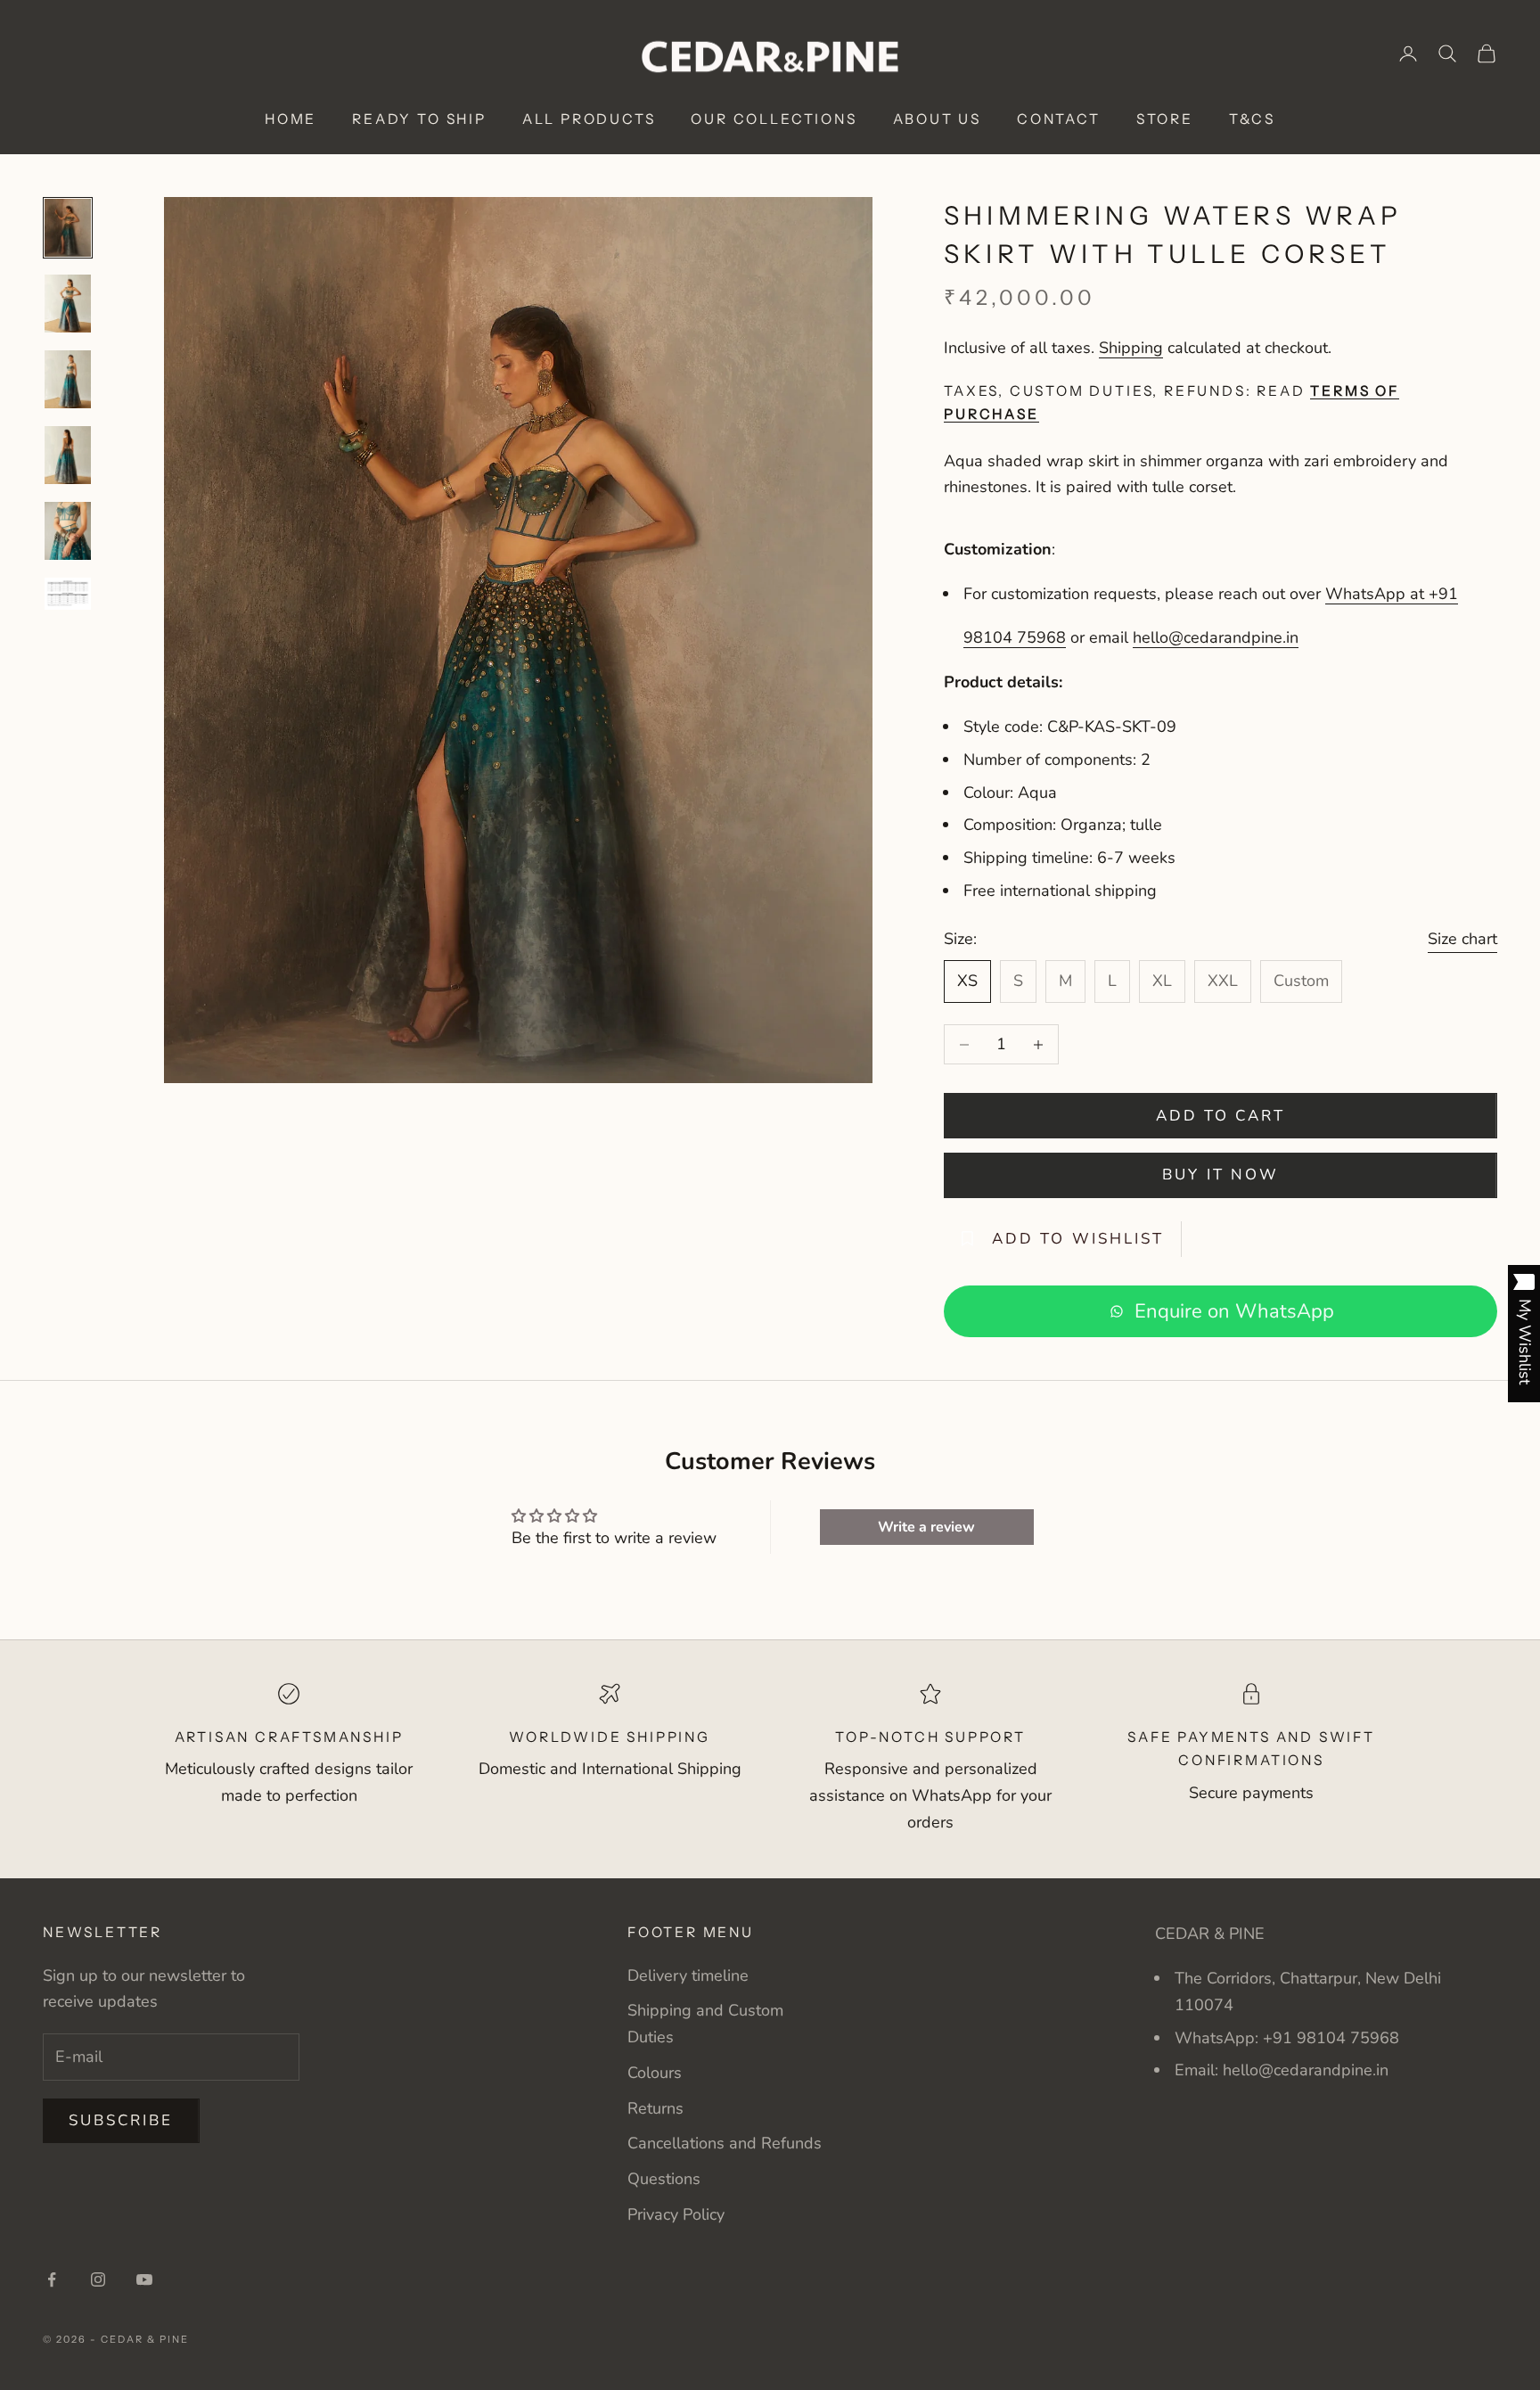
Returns (655, 2108)
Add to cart (1221, 1116)
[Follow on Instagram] (98, 2279)
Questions (664, 2179)
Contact (1059, 119)
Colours (655, 2073)
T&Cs (1252, 119)
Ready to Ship (419, 119)
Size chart (1462, 939)
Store (1165, 119)
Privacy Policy (676, 2214)
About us (937, 119)
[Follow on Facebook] (52, 2279)
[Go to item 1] (68, 228)
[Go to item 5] (68, 531)
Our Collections (774, 119)
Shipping (1131, 348)
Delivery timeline (688, 1975)
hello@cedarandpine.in (1216, 637)
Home (291, 119)
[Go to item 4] (68, 455)
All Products (589, 119)
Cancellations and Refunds (725, 2143)
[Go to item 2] (68, 304)
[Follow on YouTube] (144, 2279)
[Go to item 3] (68, 379)
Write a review (926, 1527)
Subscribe (121, 2120)
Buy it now (1221, 1174)
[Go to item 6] (68, 594)
